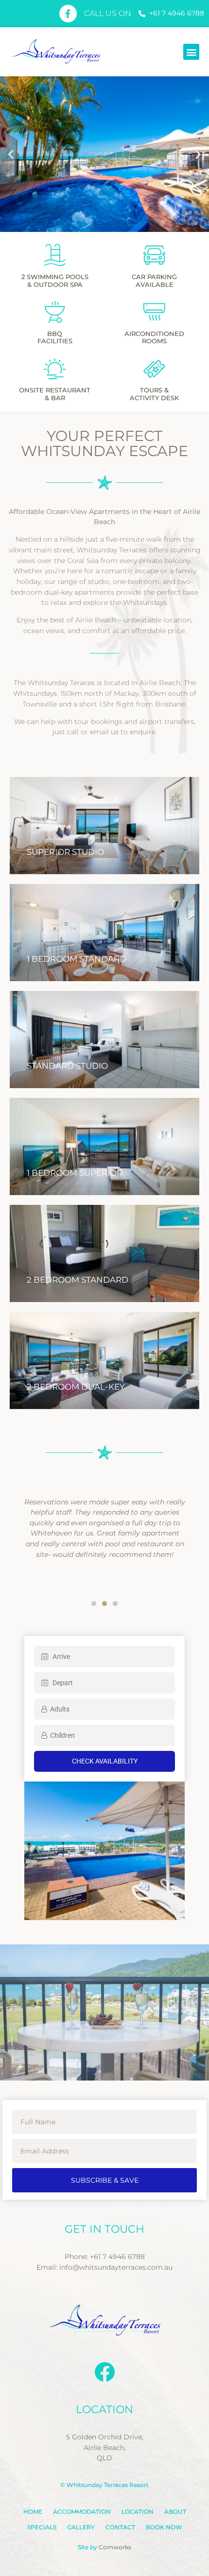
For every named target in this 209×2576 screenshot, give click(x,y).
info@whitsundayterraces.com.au (116, 2267)
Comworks (115, 2547)
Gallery (81, 2527)
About (175, 2512)
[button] (191, 52)
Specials (42, 2527)
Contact (120, 2527)
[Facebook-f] (68, 14)
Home (33, 2512)
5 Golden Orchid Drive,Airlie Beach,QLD (105, 2447)
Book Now (164, 2527)
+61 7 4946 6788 (117, 2257)
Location (138, 2512)
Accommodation (82, 2512)
